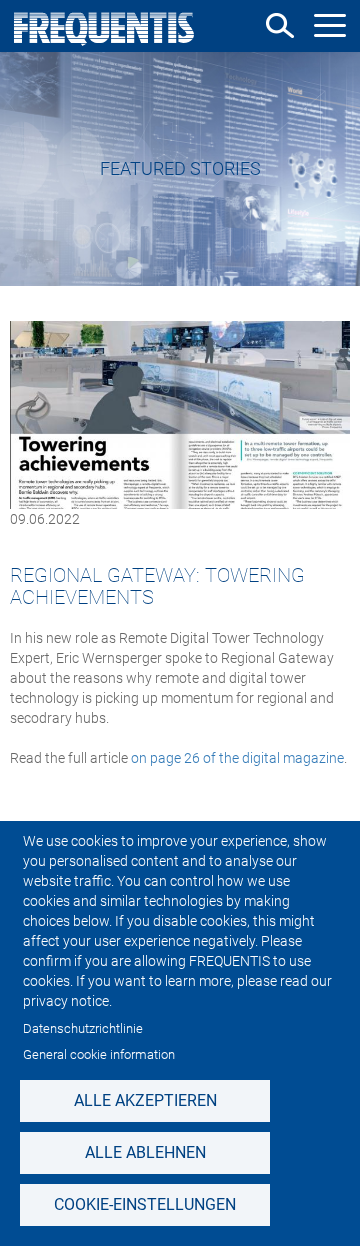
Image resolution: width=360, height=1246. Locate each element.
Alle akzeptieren (145, 1100)
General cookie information (99, 1054)
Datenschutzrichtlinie (83, 1028)
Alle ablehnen (145, 1152)
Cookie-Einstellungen (145, 1204)
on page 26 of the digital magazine (237, 758)
